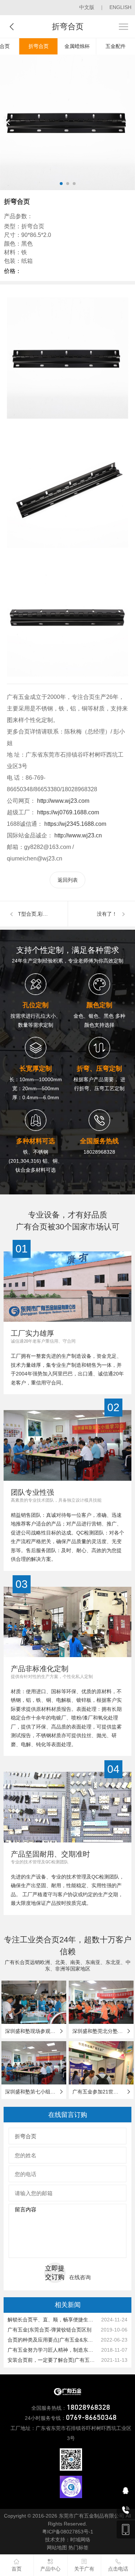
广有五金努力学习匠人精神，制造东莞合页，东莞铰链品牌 (53, 2350)
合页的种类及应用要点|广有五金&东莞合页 (53, 2340)
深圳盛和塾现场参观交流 (33, 2031)
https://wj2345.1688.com (75, 824)
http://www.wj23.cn (77, 835)
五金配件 (116, 46)
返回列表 (68, 880)
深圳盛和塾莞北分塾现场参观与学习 (101, 2031)
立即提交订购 (55, 2273)
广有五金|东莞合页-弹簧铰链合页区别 (49, 2330)
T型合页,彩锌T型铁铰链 (43, 914)
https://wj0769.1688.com (67, 812)
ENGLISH (120, 7)
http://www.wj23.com (62, 801)
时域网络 (80, 2540)
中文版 (87, 7)
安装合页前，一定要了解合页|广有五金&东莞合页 (53, 2360)
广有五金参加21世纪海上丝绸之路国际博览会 (101, 2092)
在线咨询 (80, 2277)
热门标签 (78, 2548)
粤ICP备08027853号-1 (68, 2532)
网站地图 (57, 2548)
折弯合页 (39, 46)
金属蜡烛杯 (77, 46)
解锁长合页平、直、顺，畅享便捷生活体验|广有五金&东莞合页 (53, 2320)
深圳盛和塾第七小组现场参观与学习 (34, 2092)
